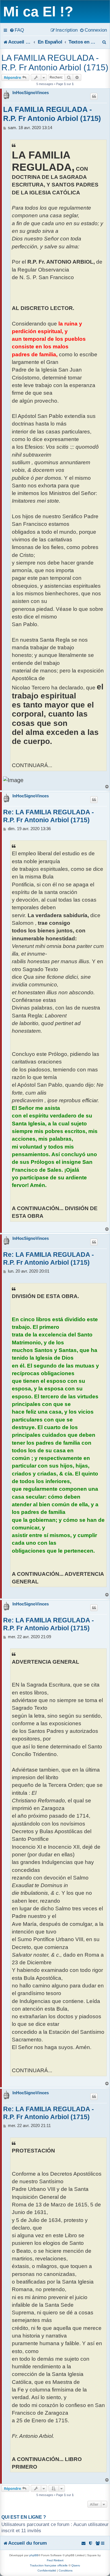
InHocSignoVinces (31, 93)
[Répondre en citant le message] (94, 96)
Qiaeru (76, 2565)
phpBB (34, 2555)
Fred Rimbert (55, 2560)
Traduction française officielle (49, 2565)
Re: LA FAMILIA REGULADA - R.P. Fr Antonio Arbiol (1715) (49, 816)
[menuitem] (17, 30)
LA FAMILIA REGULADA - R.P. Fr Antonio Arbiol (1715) (55, 63)
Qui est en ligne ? (24, 2517)
